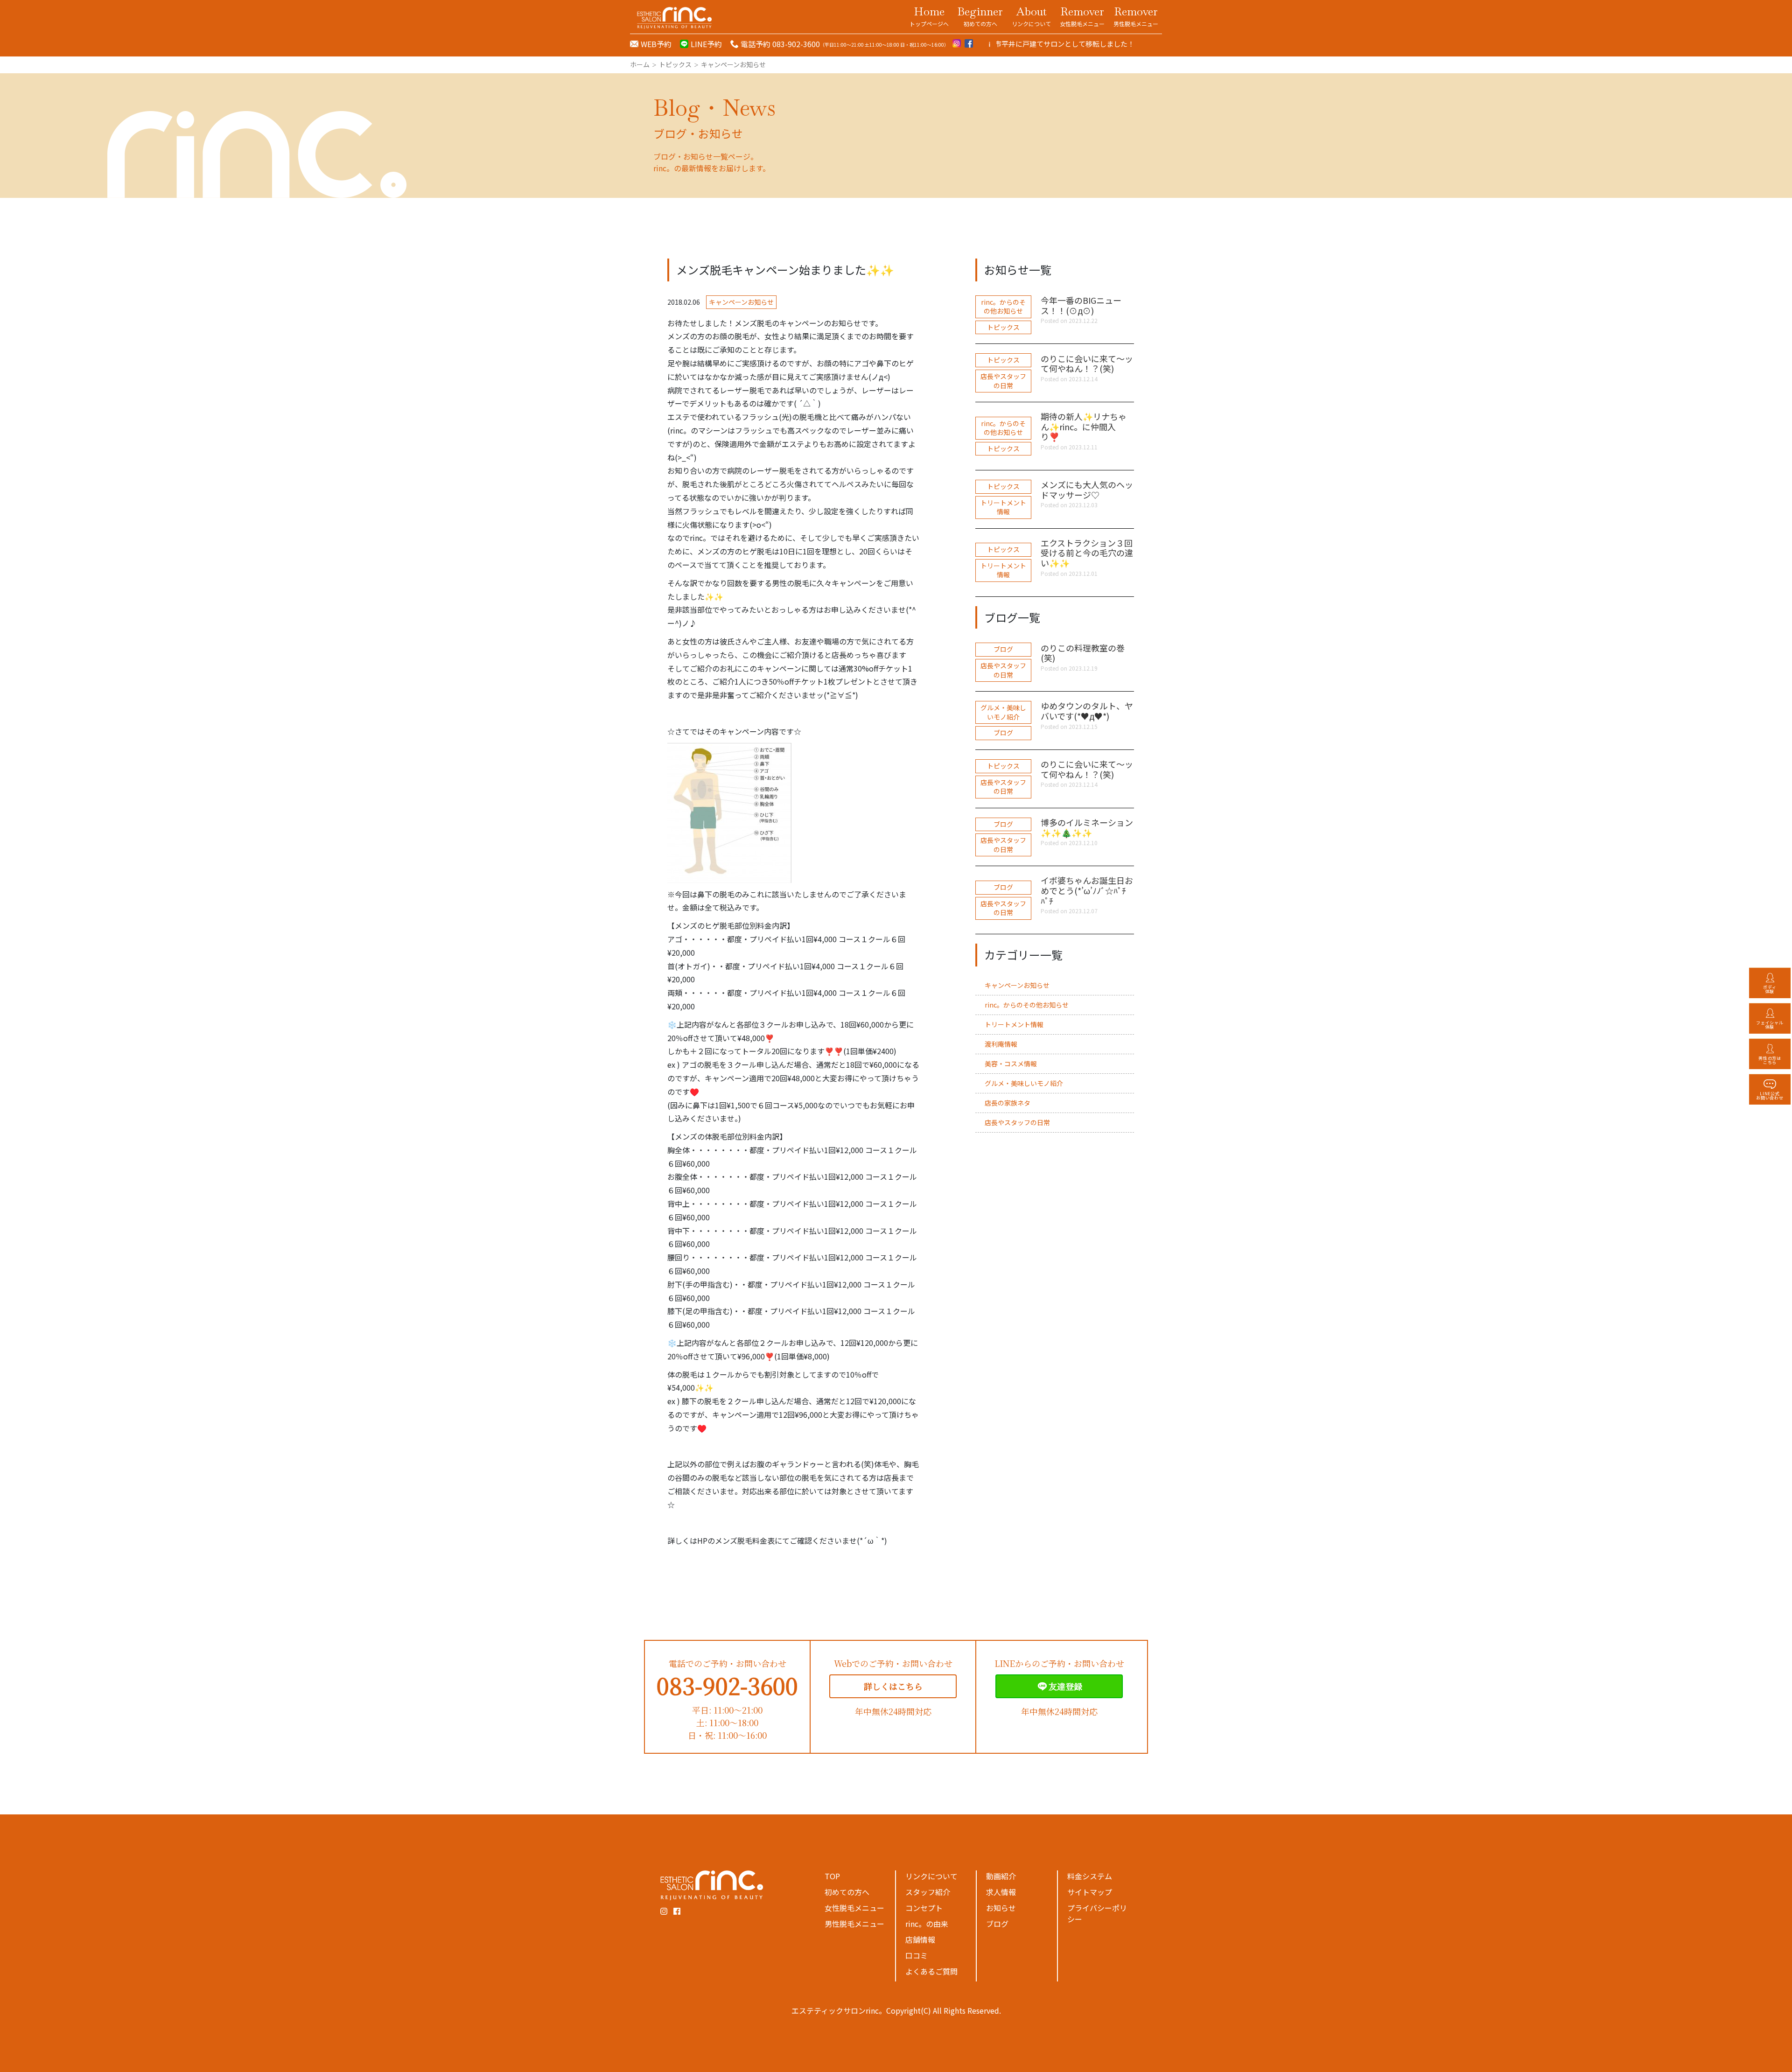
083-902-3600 (727, 1685)
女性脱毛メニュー (854, 1908)
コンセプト (924, 1908)
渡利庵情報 (1001, 1044)
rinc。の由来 (927, 1924)
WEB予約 (656, 44)
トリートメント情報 (1003, 507)
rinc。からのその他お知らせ (1003, 307)
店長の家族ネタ (1008, 1103)
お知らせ (1001, 1908)
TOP (832, 1876)
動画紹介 (1001, 1876)
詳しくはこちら (893, 1686)
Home (929, 16)
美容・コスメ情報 (1011, 1064)
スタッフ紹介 (928, 1892)
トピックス (1003, 327)
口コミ (917, 1955)
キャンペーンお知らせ (741, 302)
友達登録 (1065, 1686)
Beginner (980, 16)
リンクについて (931, 1876)
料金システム (1090, 1876)
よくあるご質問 (931, 1971)
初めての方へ (847, 1892)
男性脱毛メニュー (854, 1924)
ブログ (1003, 649)
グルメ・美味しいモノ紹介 (1003, 712)
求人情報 (1001, 1892)
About (1031, 16)
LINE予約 (706, 44)
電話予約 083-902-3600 (780, 44)
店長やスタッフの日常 (1003, 381)
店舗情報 (920, 1939)
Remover (1082, 16)
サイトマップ (1090, 1892)
